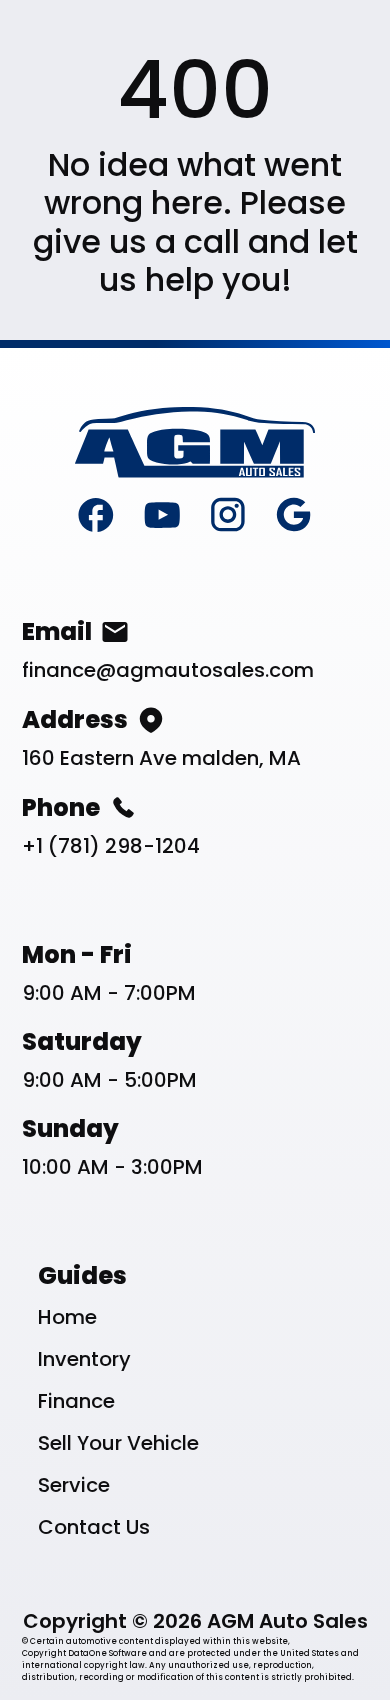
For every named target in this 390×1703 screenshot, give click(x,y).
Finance (76, 1401)
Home (67, 1317)
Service (74, 1485)
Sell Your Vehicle (118, 1443)
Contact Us (94, 1527)
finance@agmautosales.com (168, 670)
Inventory (84, 1359)
